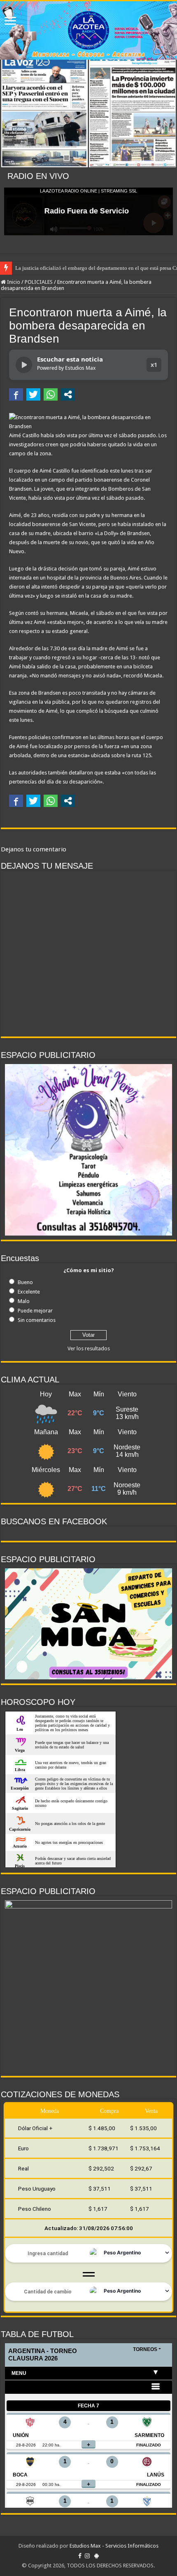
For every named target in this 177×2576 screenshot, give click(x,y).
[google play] (97, 2556)
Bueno (25, 1282)
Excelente (29, 1292)
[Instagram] (87, 2556)
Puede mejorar (35, 1311)
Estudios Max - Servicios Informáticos (114, 2546)
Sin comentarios (37, 1320)
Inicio (13, 282)
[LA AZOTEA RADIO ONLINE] (88, 30)
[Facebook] (80, 2556)
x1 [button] (154, 365)
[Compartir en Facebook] (16, 394)
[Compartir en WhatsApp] (51, 394)
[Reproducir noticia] (24, 365)
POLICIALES (39, 282)
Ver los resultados (89, 1348)
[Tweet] (33, 394)
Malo (24, 1301)
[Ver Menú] (10, 22)
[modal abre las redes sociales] (68, 394)
